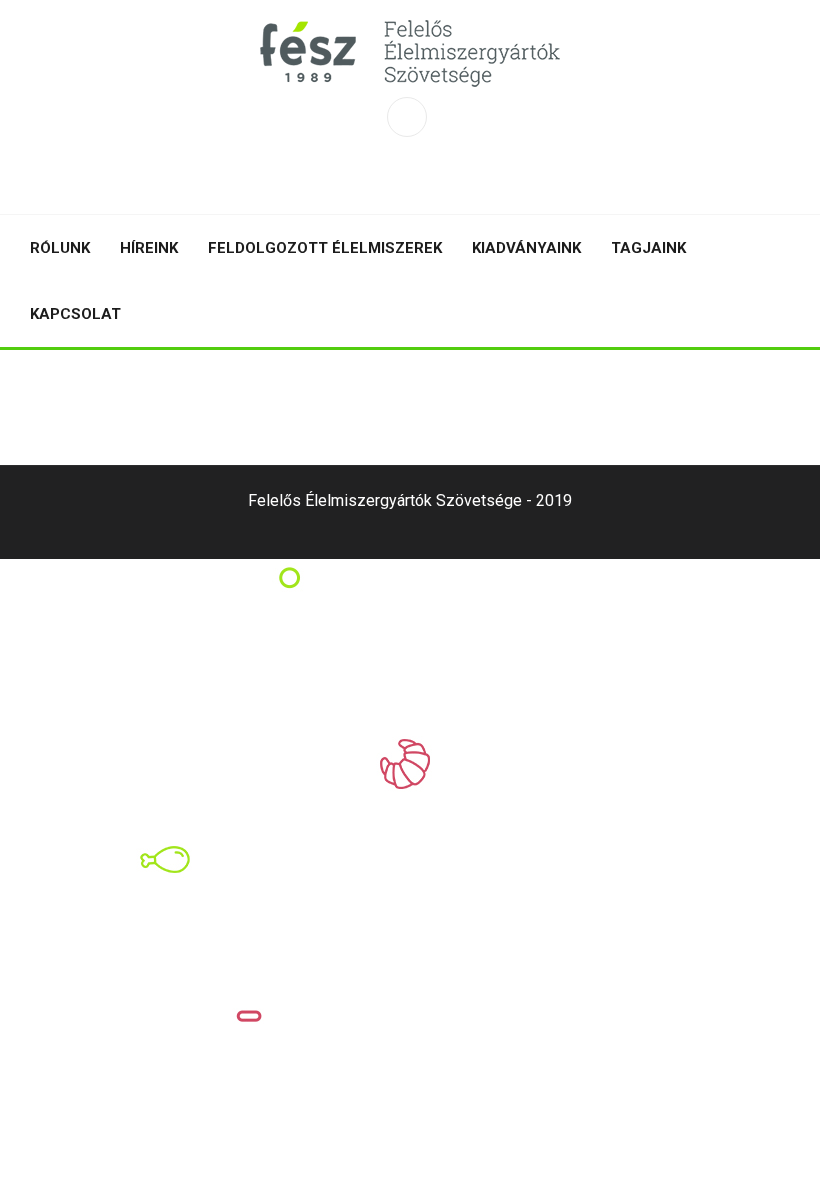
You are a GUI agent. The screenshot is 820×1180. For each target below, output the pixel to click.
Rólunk (60, 248)
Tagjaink (648, 248)
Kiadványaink (526, 248)
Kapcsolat (75, 314)
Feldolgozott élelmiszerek (325, 248)
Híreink (149, 248)
